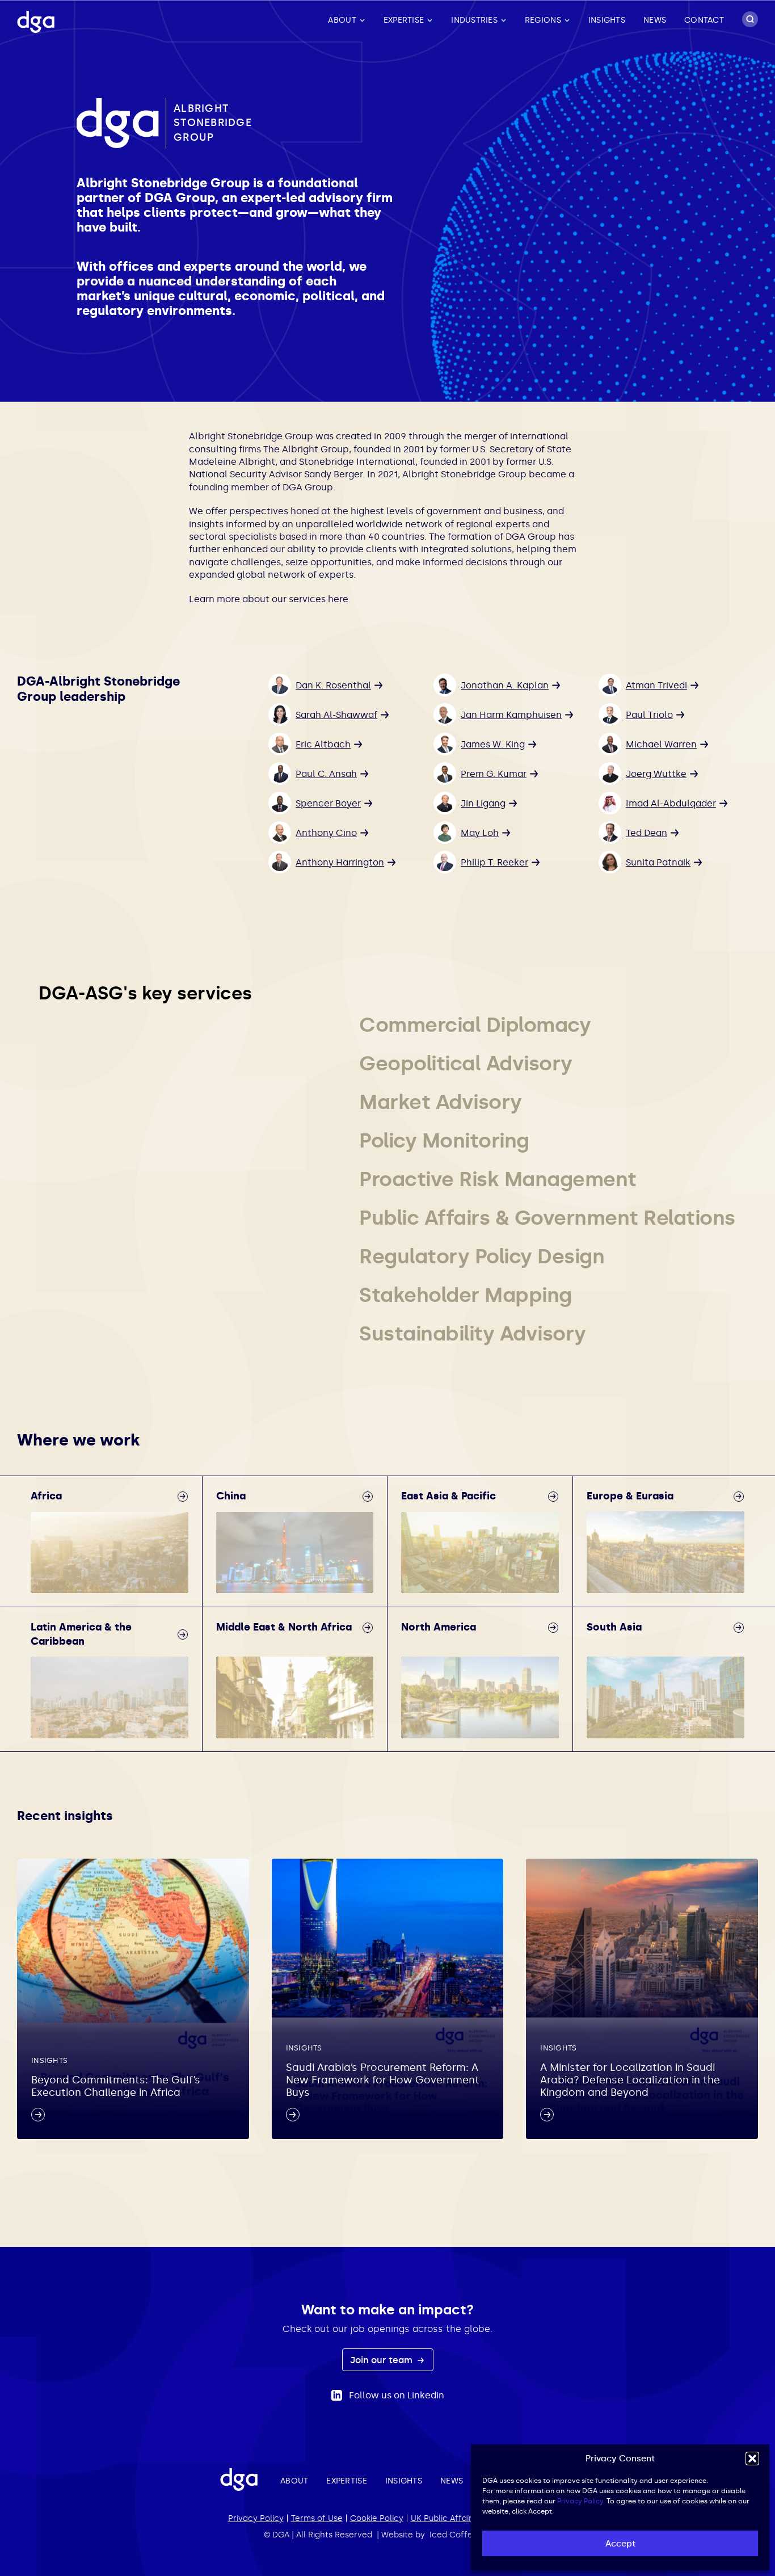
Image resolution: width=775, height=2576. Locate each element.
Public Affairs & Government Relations (547, 1218)
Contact (704, 20)
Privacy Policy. (581, 2501)
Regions (543, 20)
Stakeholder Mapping (466, 1295)
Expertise (404, 20)
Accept (620, 2544)
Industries (474, 20)
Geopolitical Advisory (466, 1063)
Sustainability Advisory (473, 1333)
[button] (752, 2459)
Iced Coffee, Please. (470, 2535)
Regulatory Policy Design (482, 1256)
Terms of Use (317, 2518)
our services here (310, 599)
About (342, 20)
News (655, 20)
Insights (607, 20)
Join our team (382, 2360)
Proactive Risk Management (498, 1179)
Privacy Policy (256, 2518)
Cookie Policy (377, 2518)
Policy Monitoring (444, 1140)
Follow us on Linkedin (397, 2395)
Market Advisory (441, 1102)
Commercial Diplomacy (475, 1025)
